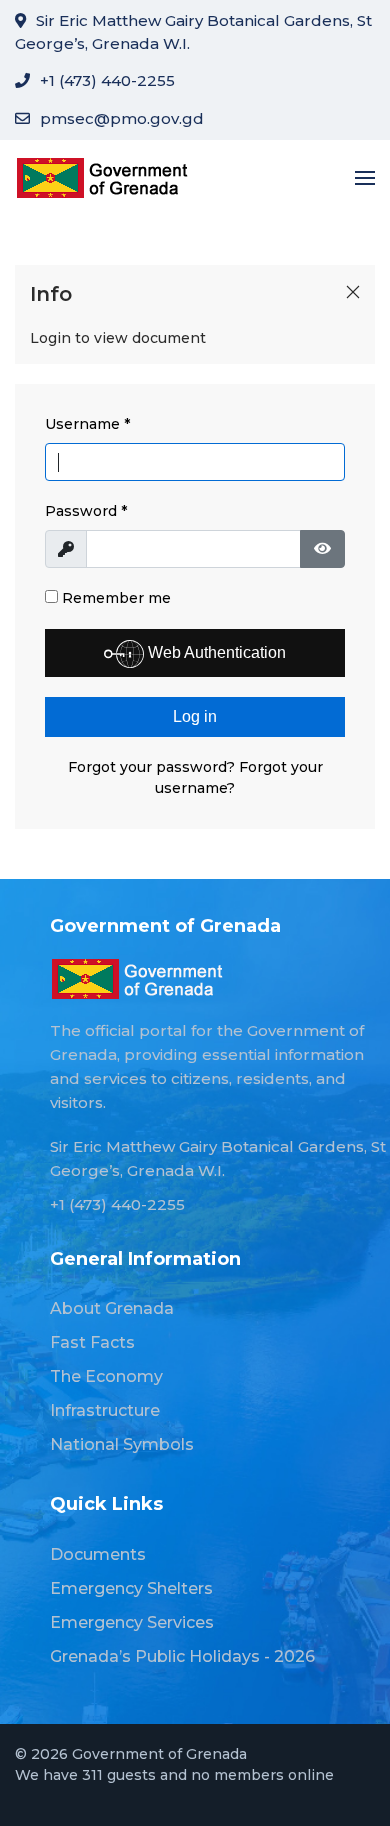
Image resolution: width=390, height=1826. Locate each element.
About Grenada (112, 1308)
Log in (195, 716)
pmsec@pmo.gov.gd (122, 118)
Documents (98, 1554)
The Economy (106, 1376)
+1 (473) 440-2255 (107, 80)
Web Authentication (215, 652)
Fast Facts (92, 1342)
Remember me (114, 598)
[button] (365, 177)
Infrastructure (105, 1410)
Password (86, 511)
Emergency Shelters (131, 1588)
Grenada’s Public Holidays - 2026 (182, 1656)
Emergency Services (132, 1622)
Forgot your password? (153, 767)
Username (87, 424)
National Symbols (122, 1444)
